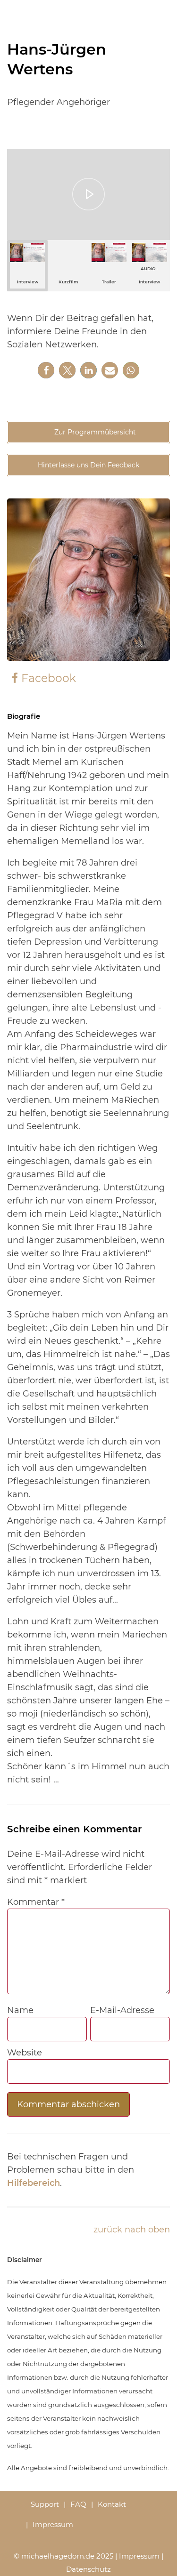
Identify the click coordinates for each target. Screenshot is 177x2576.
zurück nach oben (132, 2230)
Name (20, 2010)
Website (25, 2053)
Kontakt (112, 2504)
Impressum (53, 2524)
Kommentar (36, 1902)
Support (45, 2504)
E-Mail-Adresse (122, 2010)
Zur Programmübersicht (94, 432)
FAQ (78, 2504)
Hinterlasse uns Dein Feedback (88, 465)
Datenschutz (88, 2569)
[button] (46, 370)
